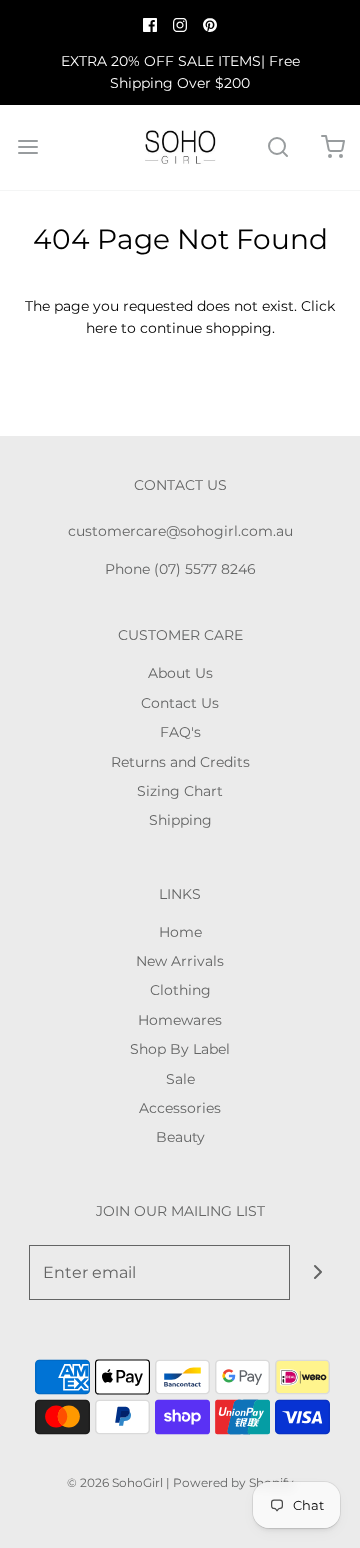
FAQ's (180, 732)
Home (180, 932)
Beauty (180, 1137)
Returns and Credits (180, 762)
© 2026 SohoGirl (115, 1482)
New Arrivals (180, 961)
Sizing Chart (180, 791)
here (101, 328)
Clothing (180, 990)
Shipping (180, 820)
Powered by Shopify (233, 1482)
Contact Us (180, 703)
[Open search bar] (277, 147)
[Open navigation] (27, 147)
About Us (180, 673)
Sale (180, 1079)
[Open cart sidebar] (332, 147)
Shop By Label (180, 1049)
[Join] (317, 1272)
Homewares (180, 1020)
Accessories (180, 1108)
